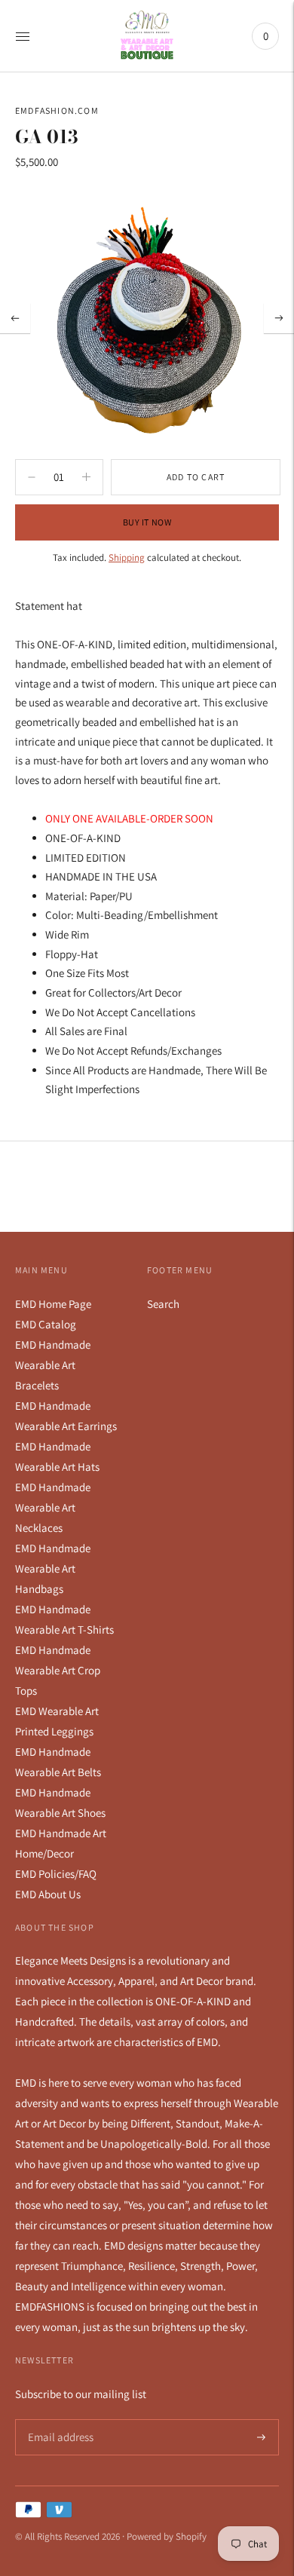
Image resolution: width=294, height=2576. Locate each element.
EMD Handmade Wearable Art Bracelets (53, 1365)
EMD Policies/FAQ (56, 1874)
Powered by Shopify (167, 2536)
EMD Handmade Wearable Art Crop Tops (58, 1670)
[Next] (279, 318)
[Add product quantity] (32, 477)
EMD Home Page (53, 1304)
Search (163, 1304)
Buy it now (147, 522)
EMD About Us (48, 1894)
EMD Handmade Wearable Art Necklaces (53, 1507)
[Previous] (15, 318)
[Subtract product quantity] (86, 477)
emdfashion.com (57, 110)
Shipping (127, 557)
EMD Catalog (46, 1324)
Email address (58, 2420)
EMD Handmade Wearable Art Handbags (53, 1568)
